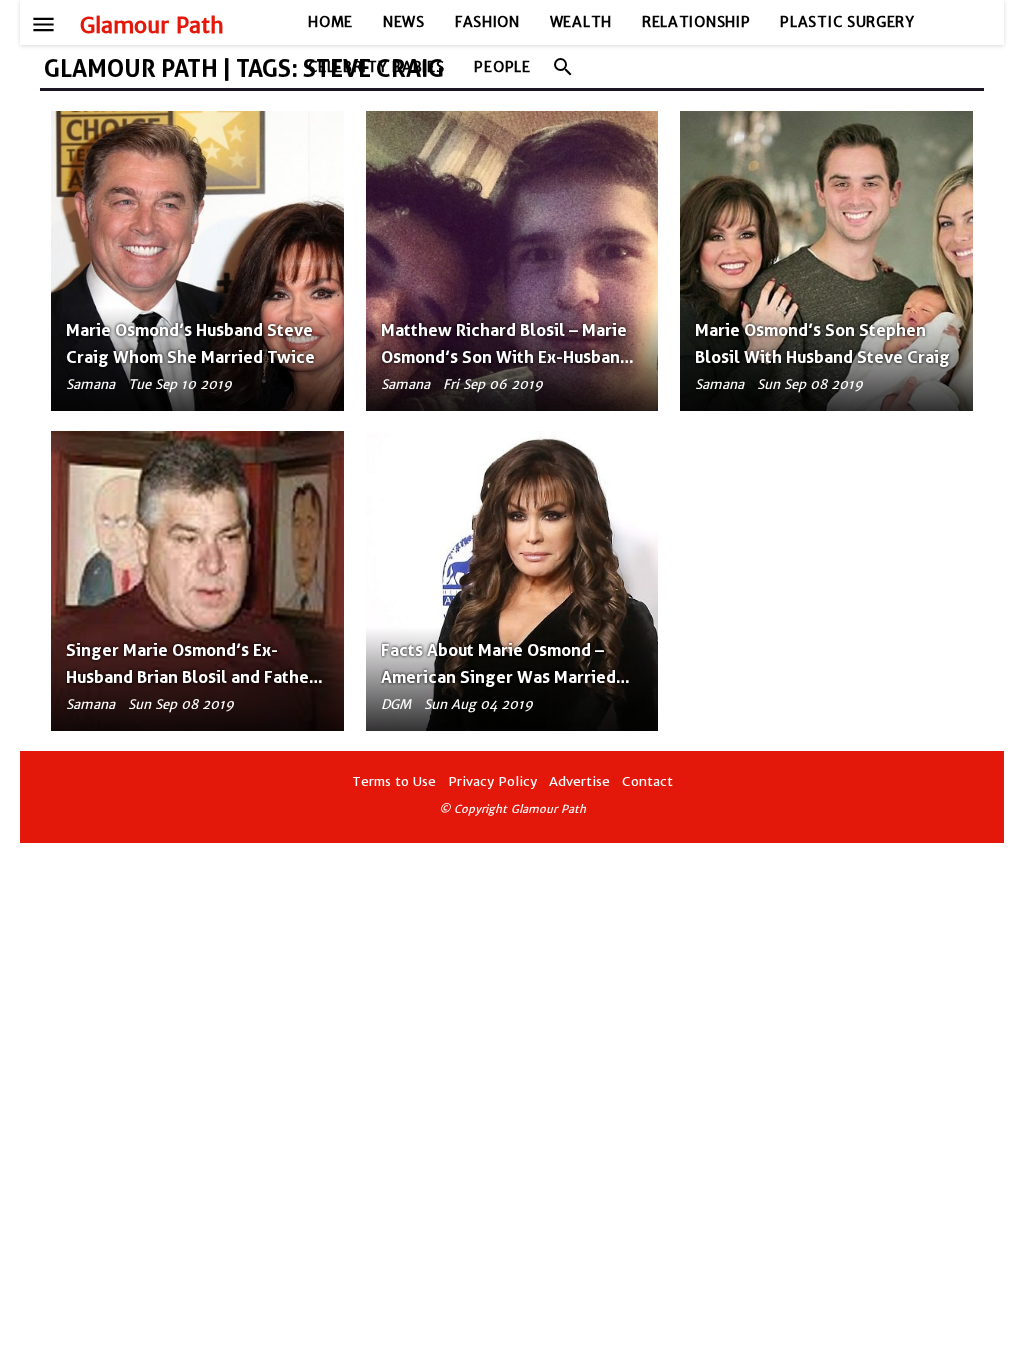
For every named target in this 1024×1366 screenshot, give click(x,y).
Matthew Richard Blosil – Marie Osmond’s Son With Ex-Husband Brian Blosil (505, 357)
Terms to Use (394, 781)
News (404, 22)
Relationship (696, 22)
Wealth (581, 22)
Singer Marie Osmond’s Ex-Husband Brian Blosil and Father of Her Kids (191, 677)
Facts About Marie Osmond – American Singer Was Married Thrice (498, 677)
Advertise (579, 781)
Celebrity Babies (376, 67)
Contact (647, 781)
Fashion (487, 22)
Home (330, 22)
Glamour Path (152, 25)
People (502, 67)
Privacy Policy (492, 781)
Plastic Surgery (847, 22)
